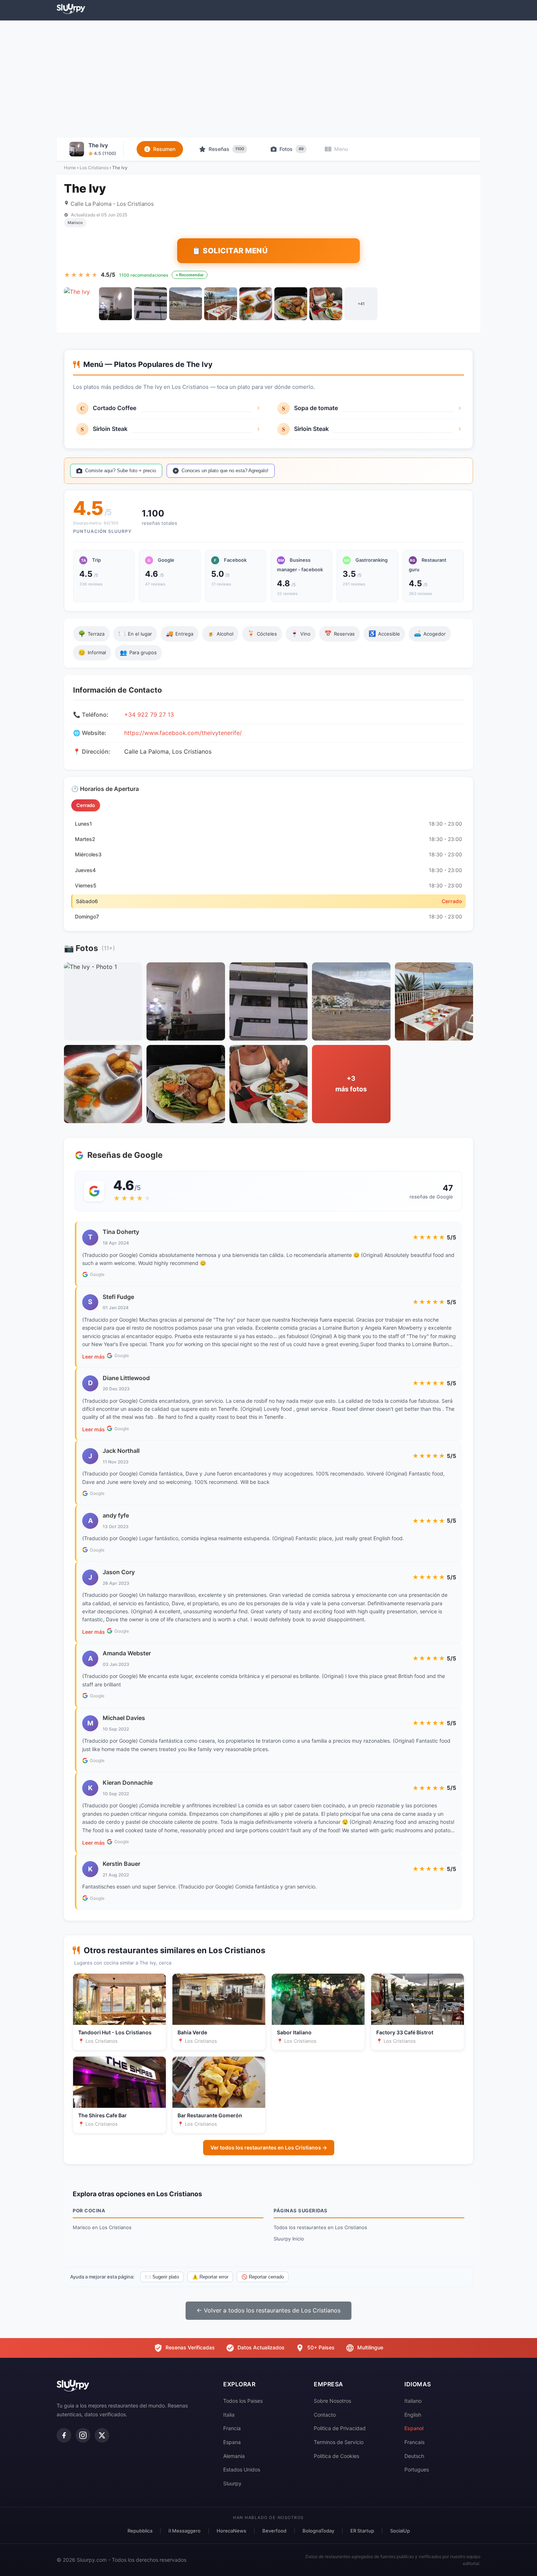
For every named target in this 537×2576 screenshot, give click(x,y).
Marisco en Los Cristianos (102, 2227)
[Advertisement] (268, 79)
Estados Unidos (242, 2469)
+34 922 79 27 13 (149, 715)
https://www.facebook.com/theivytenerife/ (183, 733)
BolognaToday (318, 2531)
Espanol (414, 2428)
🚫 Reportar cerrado (263, 2277)
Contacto (325, 2415)
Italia (229, 2415)
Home (70, 168)
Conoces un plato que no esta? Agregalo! (225, 471)
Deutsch (414, 2456)
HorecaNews (231, 2531)
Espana (232, 2442)
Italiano (413, 2401)
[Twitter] (102, 2435)
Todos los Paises (243, 2401)
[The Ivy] (80, 304)
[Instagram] (83, 2435)
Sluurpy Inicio (289, 2239)
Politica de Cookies (336, 2456)
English (413, 2415)
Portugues (417, 2469)
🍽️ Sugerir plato (162, 2277)
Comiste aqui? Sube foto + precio (121, 471)
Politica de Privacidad (340, 2428)
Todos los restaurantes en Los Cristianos (320, 2227)
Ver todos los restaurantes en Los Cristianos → (269, 2147)
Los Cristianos (94, 168)
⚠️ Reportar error (210, 2277)
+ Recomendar (190, 275)
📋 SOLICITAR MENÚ (230, 251)
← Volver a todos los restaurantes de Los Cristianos (268, 2310)
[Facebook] (64, 2435)
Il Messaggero (184, 2531)
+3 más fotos (351, 1084)
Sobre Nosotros (332, 2401)
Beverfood (274, 2531)
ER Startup (362, 2531)
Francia (232, 2428)
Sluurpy (232, 2483)
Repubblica (140, 2531)
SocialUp (400, 2531)
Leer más (94, 1357)
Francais (414, 2442)
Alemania (234, 2456)
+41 (361, 304)
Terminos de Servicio (339, 2442)
